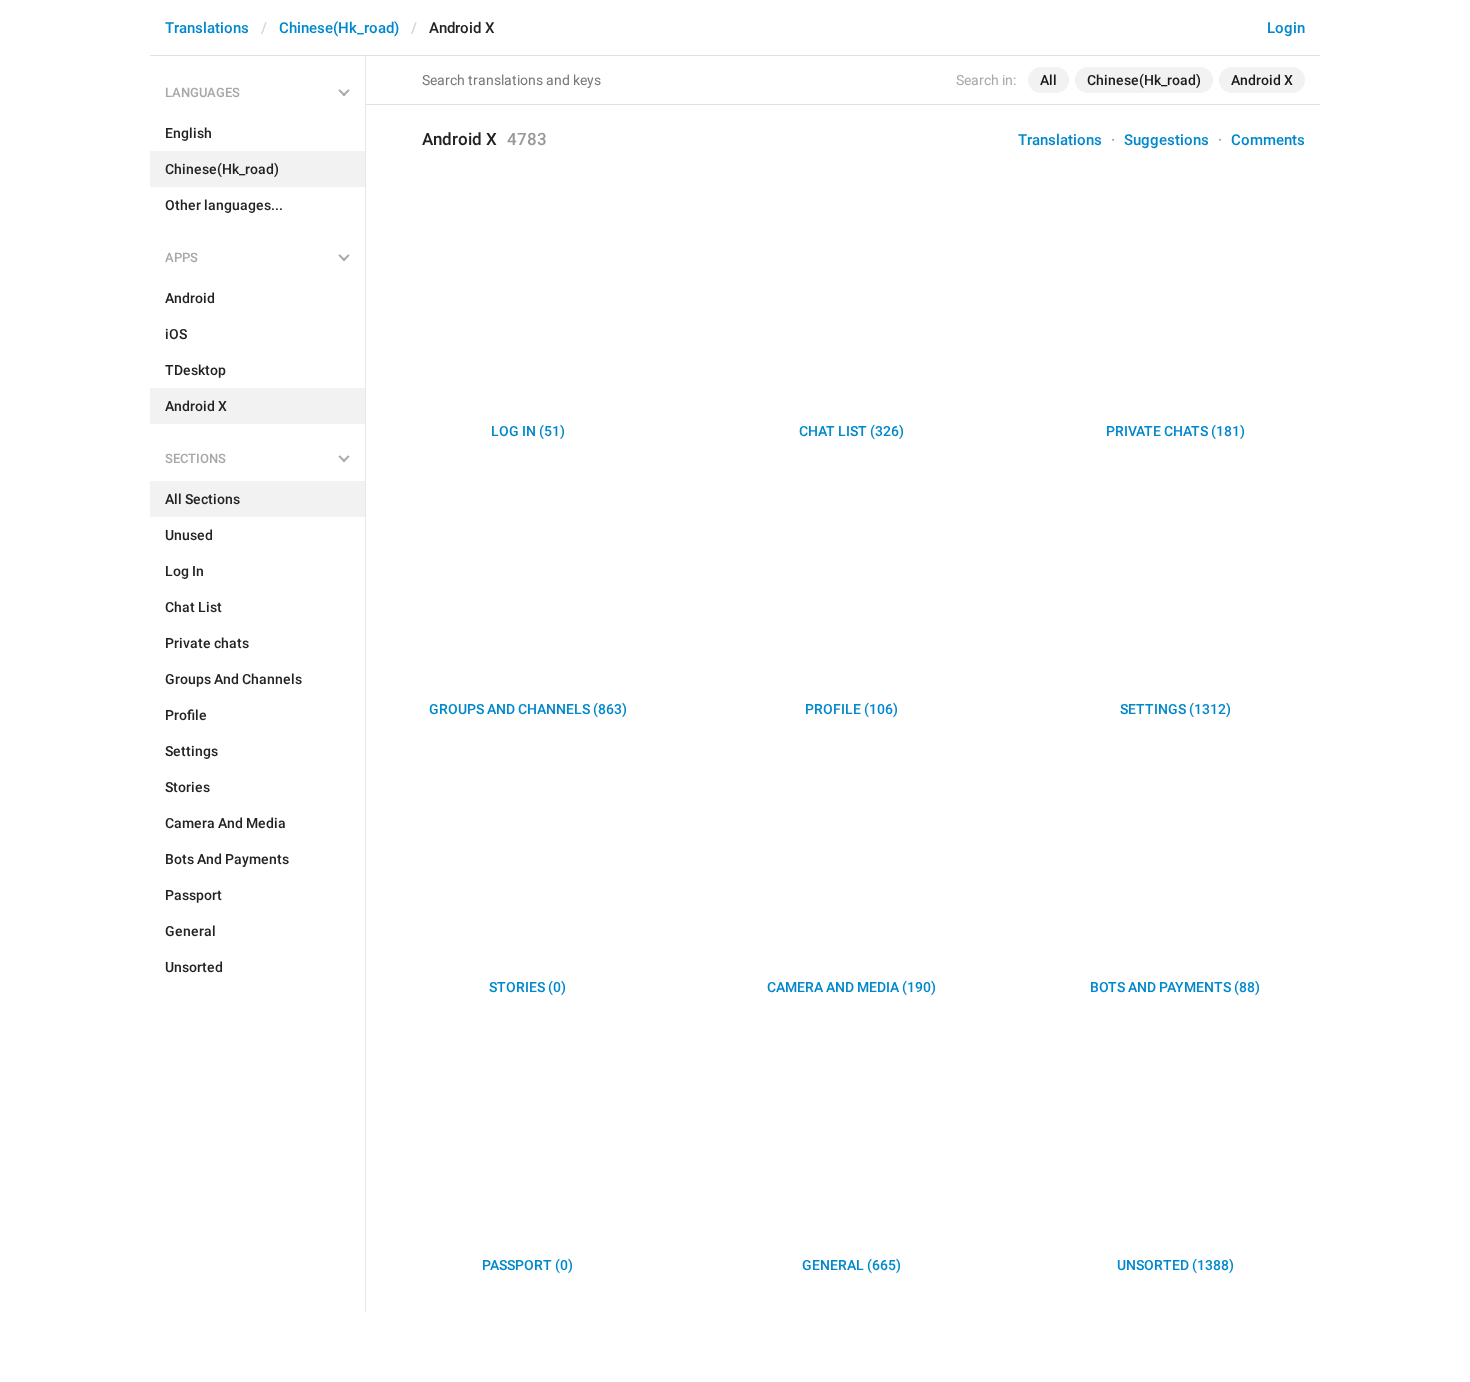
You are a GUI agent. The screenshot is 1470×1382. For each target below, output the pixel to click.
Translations (207, 28)
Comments (1268, 140)
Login (1286, 28)
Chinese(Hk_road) (339, 28)
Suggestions (1166, 140)
